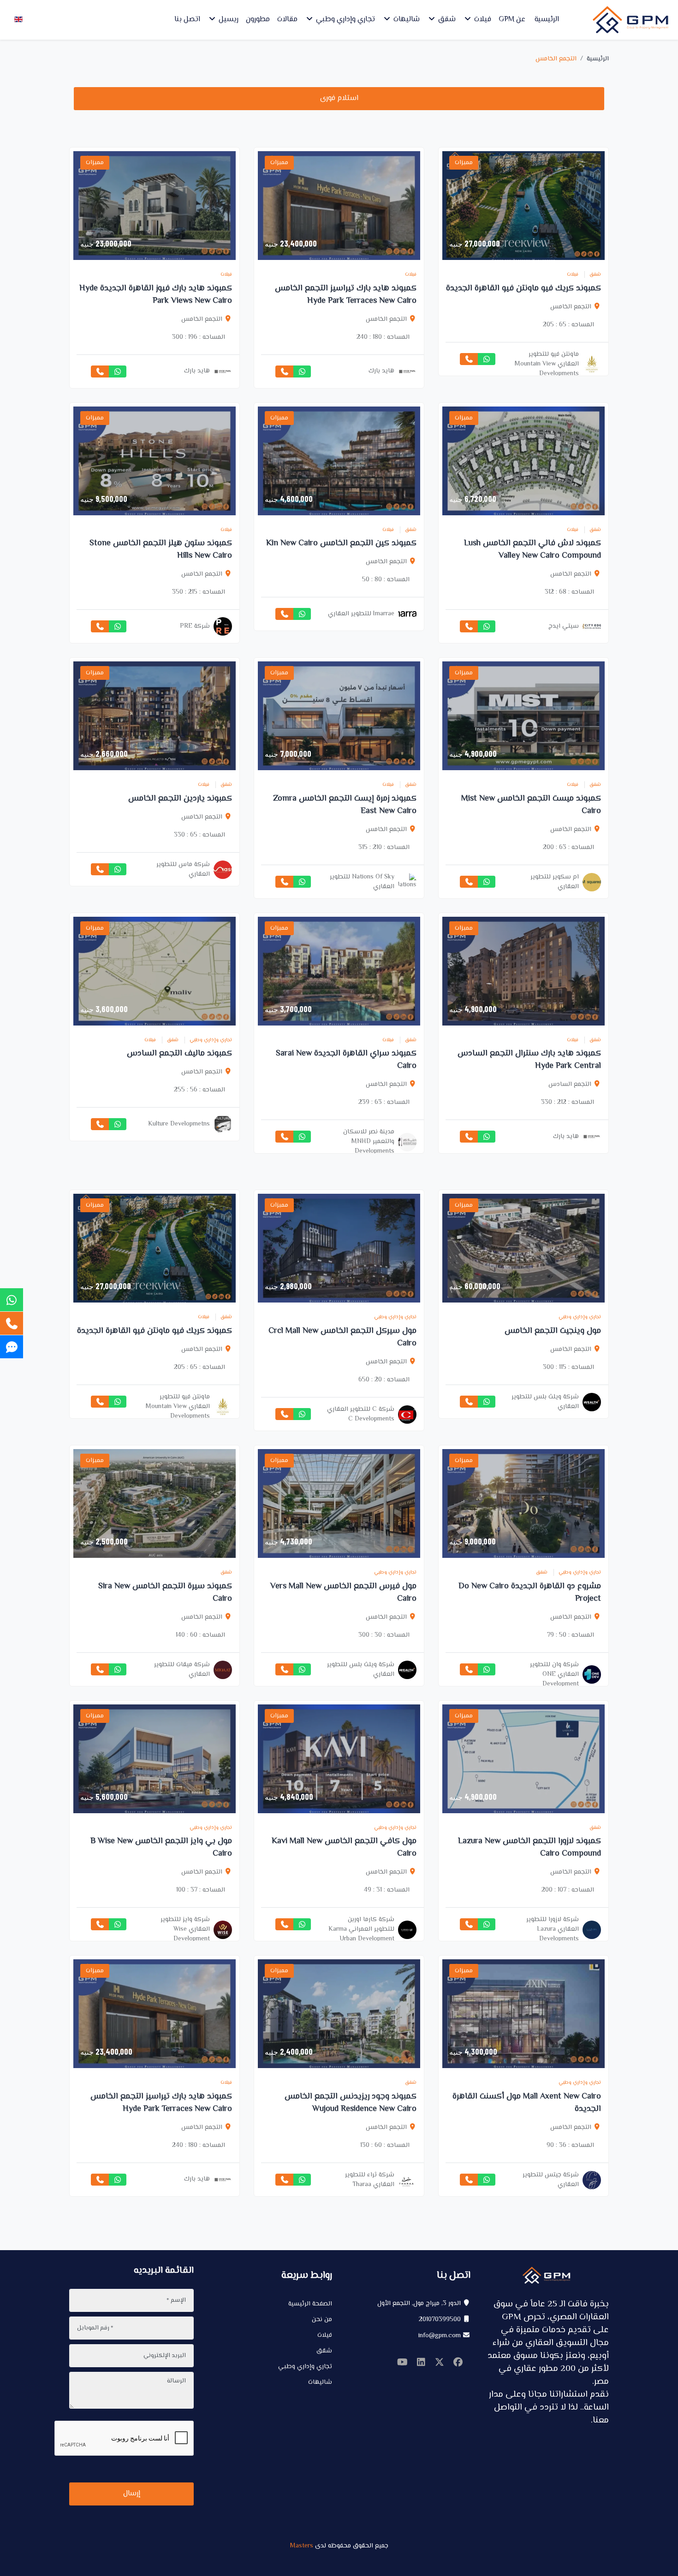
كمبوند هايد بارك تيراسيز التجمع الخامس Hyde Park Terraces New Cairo (346, 295)
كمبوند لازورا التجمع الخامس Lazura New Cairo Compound (529, 1848)
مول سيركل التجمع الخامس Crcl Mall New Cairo (342, 1337)
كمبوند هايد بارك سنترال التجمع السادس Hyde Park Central (529, 1060)
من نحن (322, 2320)
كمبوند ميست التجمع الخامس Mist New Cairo (531, 805)
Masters (302, 2546)
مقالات (287, 20)
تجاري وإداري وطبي (345, 20)
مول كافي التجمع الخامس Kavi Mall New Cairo (344, 1848)
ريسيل (228, 20)
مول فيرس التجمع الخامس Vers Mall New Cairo (343, 1593)
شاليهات (406, 20)
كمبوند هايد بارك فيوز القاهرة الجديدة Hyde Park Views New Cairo (156, 295)
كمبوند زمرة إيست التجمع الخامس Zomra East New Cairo (345, 805)
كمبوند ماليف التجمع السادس (179, 1054)
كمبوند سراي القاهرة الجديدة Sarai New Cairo (346, 1060)
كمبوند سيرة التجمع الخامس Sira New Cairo (165, 1593)
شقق (446, 20)
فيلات (482, 20)
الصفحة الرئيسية (310, 2304)
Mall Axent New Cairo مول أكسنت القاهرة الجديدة (527, 2103)
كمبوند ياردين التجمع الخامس (180, 799)
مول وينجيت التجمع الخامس (553, 1331)
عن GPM (512, 20)
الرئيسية (547, 20)
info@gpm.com (440, 2336)
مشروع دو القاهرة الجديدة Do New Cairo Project (530, 1593)
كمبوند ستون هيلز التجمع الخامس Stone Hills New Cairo (161, 550)
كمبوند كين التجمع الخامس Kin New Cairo (341, 543)
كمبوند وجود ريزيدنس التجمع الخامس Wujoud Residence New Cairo (351, 2103)
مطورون (258, 20)
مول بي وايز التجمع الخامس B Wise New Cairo (161, 1848)
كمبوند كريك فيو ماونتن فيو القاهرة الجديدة (523, 289)
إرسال (132, 2494)
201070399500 (440, 2320)
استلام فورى (339, 98)
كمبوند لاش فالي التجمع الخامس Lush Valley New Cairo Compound (532, 550)
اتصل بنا (187, 20)
